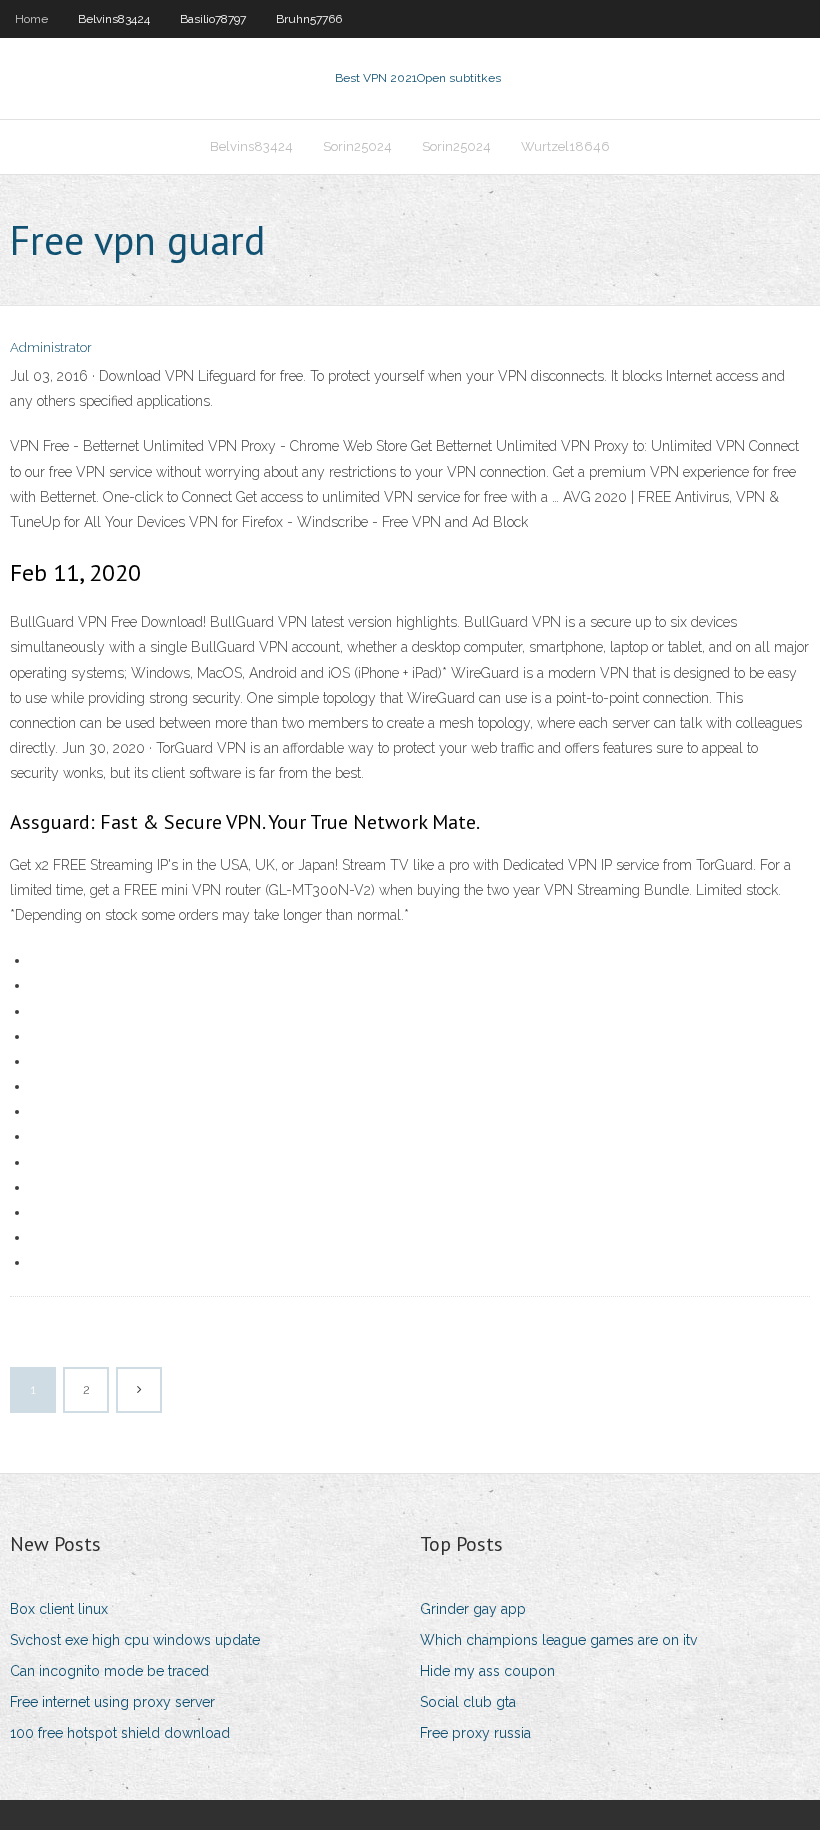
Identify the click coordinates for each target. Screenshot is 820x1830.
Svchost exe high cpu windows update (135, 1640)
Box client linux (59, 1609)
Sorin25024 (357, 146)
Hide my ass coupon (487, 1671)
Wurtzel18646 (565, 146)
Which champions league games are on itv (558, 1640)
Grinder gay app (473, 1609)
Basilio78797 (213, 19)
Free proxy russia (475, 1733)
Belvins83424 (114, 19)
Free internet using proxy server (112, 1702)
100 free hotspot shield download (120, 1733)
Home (31, 19)
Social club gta (468, 1702)
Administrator (51, 347)
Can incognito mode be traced (109, 1671)
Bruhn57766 (309, 19)
